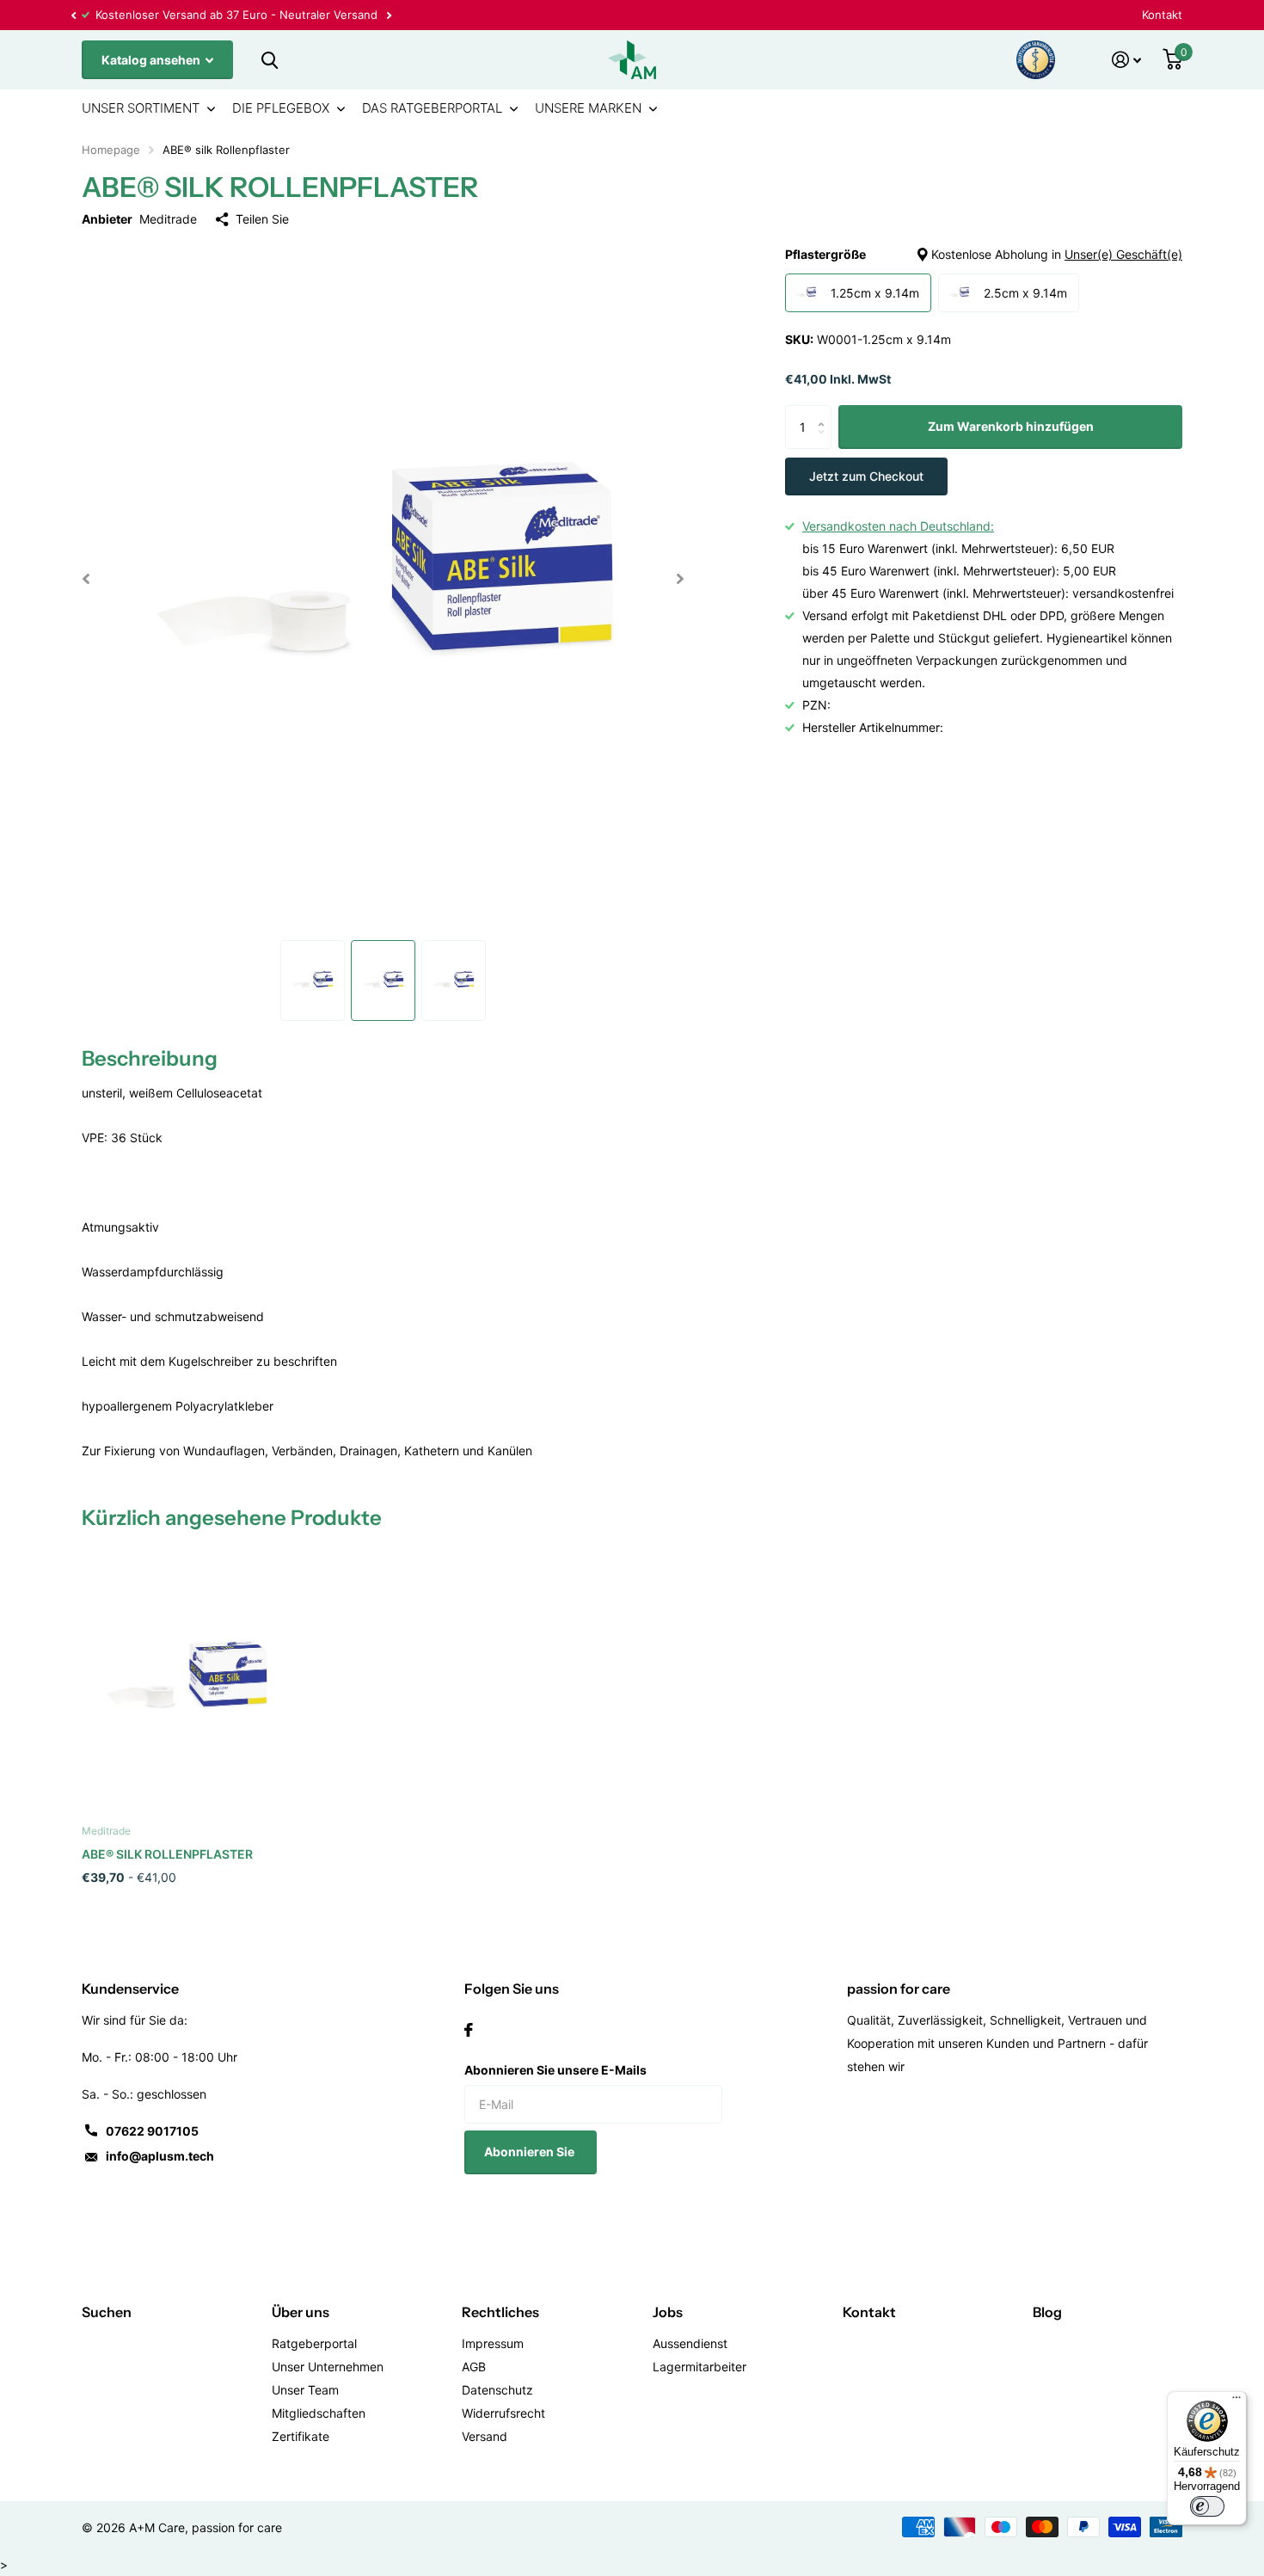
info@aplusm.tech (160, 2156)
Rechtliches (500, 2312)
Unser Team (305, 2390)
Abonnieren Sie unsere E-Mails (555, 2070)
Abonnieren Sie (531, 2152)
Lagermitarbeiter (699, 2367)
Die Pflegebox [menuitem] (281, 108)
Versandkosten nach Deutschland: (898, 526)
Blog (1047, 2312)
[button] (73, 15)
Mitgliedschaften (319, 2413)
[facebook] (469, 2030)
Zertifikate (301, 2436)
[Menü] (1236, 2401)
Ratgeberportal (314, 2343)
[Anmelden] (1127, 60)
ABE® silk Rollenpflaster (167, 1854)
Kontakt (1162, 15)
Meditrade (168, 219)
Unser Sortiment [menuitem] (141, 108)
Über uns (301, 2312)
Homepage (111, 150)
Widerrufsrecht (503, 2413)
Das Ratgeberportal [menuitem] (432, 108)
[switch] (1207, 2506)
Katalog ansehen (152, 60)
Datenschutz (497, 2390)
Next (389, 15)
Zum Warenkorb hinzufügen (1011, 427)
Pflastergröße (984, 254)
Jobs (668, 2312)
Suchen (107, 2312)
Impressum (493, 2343)
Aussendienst (690, 2343)
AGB (474, 2367)
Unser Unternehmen (328, 2367)
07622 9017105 (152, 2131)
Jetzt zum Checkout (866, 476)
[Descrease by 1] (825, 443)
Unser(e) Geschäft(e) (1123, 254)
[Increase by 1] (825, 412)
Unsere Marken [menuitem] (588, 108)
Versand (485, 2436)
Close (269, 60)
